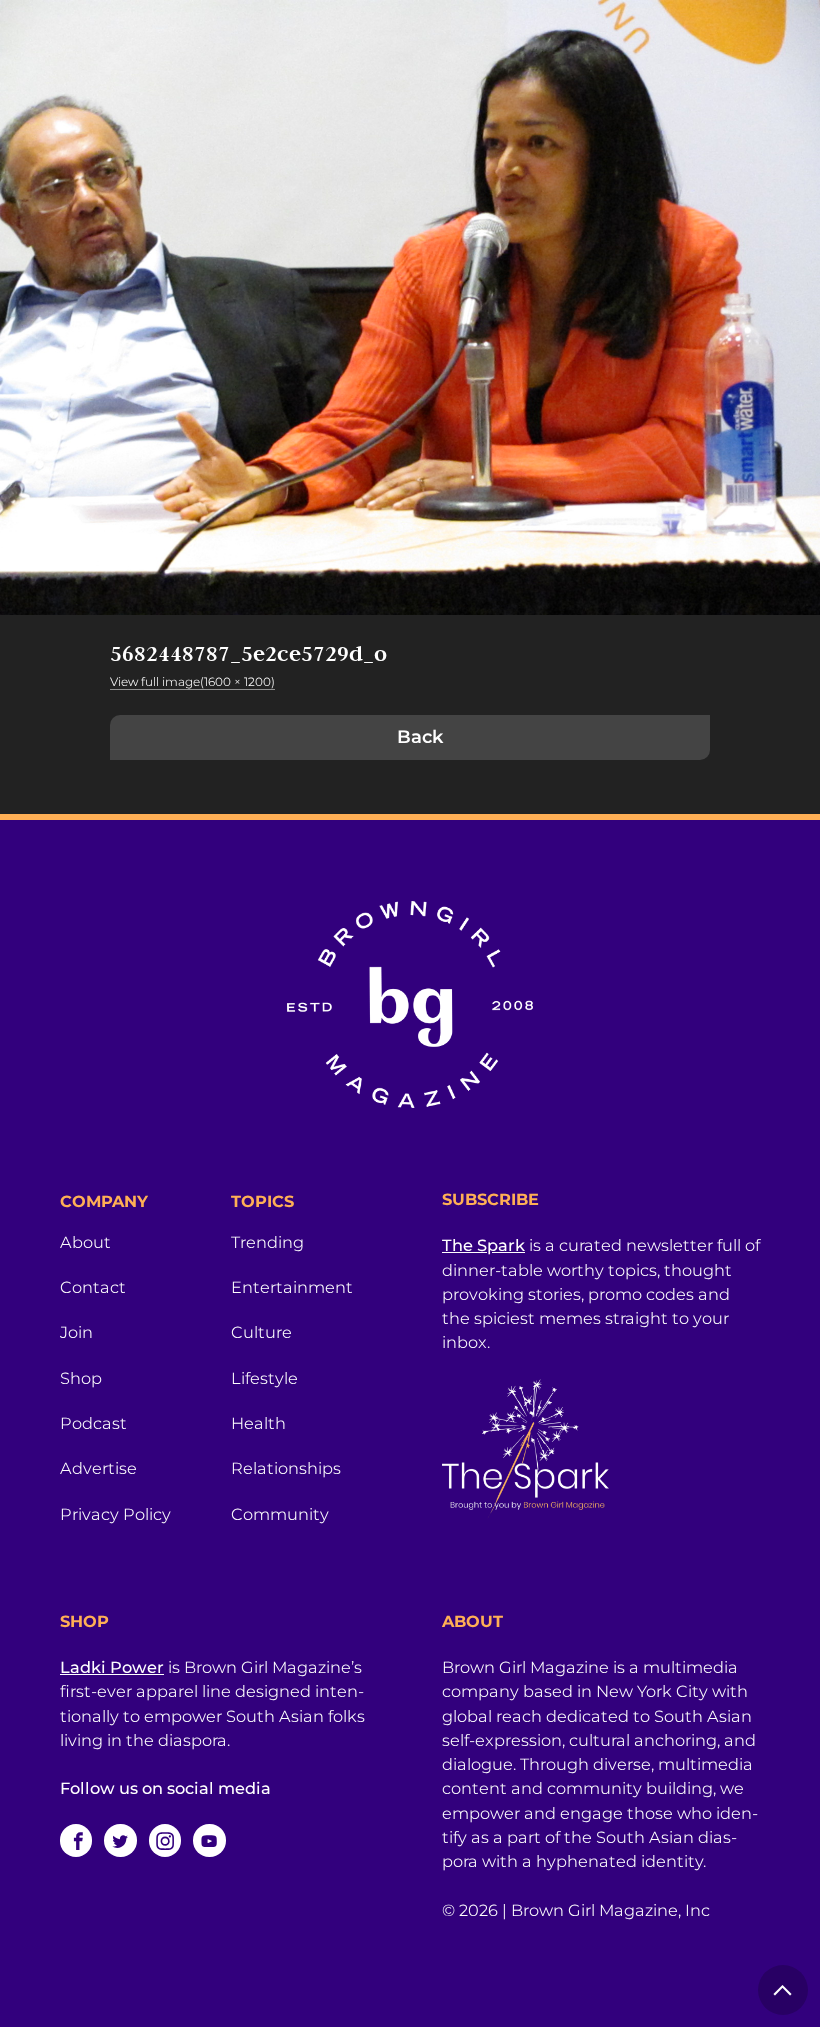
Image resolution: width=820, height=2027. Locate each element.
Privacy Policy (115, 1514)
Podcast (93, 1423)
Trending (267, 1242)
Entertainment (292, 1287)
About (85, 1242)
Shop (81, 1378)
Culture (261, 1332)
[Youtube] (209, 1840)
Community (280, 1514)
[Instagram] (165, 1840)
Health (258, 1423)
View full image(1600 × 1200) (192, 681)
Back (420, 737)
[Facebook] (76, 1840)
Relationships (286, 1468)
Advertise (98, 1468)
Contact (93, 1287)
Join (76, 1332)
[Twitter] (120, 1840)
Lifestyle (264, 1378)
